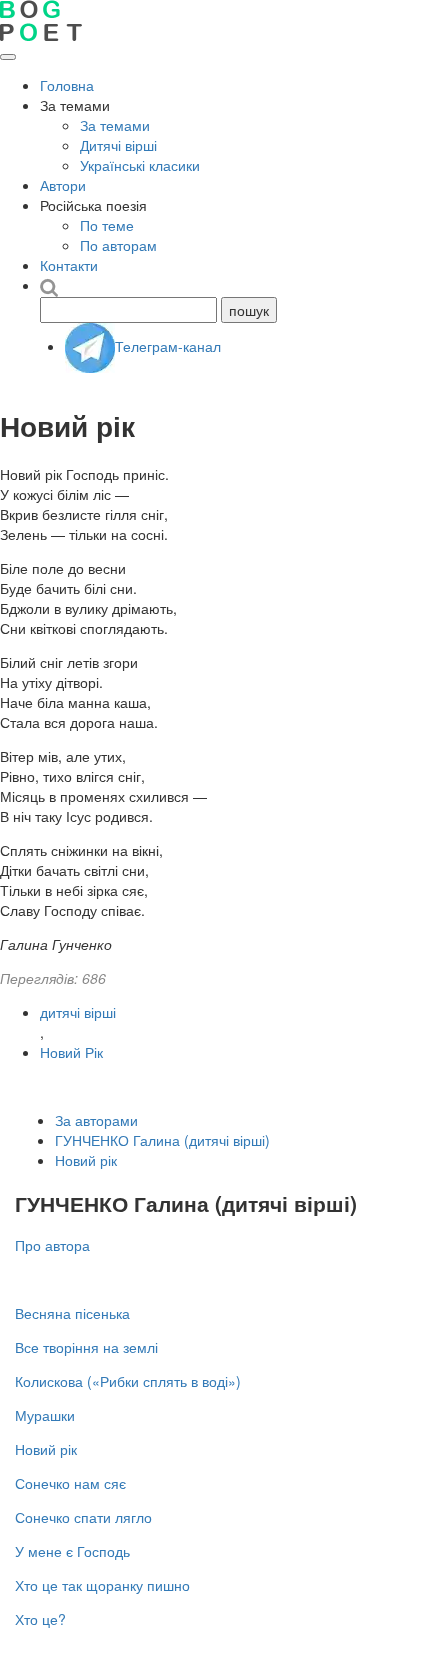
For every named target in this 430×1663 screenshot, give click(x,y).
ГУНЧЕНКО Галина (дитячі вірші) (162, 1140)
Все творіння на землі (86, 1347)
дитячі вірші (78, 1012)
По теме (107, 225)
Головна (67, 85)
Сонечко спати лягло (83, 1517)
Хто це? (40, 1619)
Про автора (52, 1245)
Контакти (69, 265)
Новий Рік (71, 1052)
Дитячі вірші (118, 145)
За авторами (96, 1120)
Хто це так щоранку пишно (102, 1585)
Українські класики (140, 165)
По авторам (118, 245)
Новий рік (86, 1160)
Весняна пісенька (72, 1313)
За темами (115, 125)
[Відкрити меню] (8, 57)
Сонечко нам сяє (70, 1483)
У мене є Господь (72, 1551)
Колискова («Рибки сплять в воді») (128, 1381)
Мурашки (45, 1415)
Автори (63, 185)
